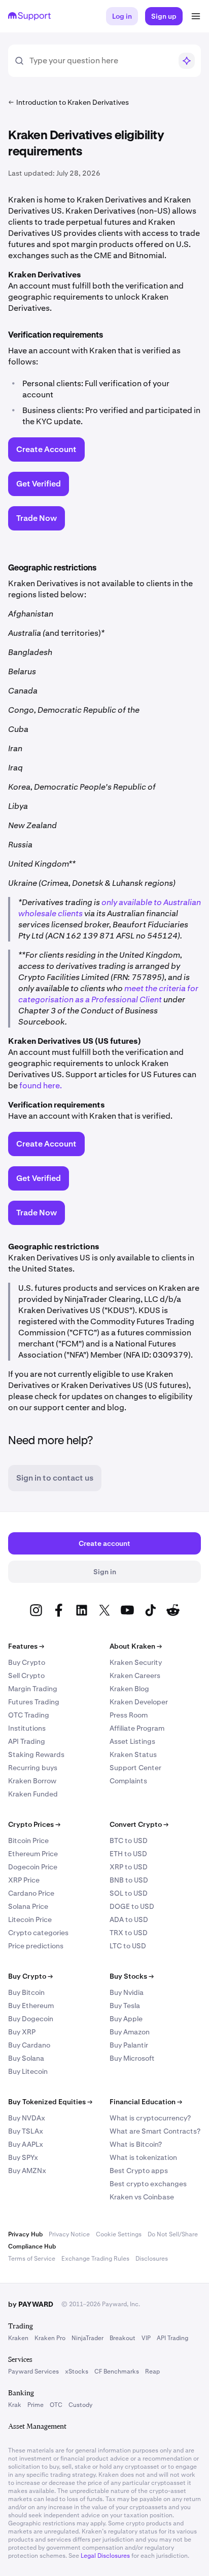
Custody (80, 2405)
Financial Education (146, 2102)
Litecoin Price (30, 1919)
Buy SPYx (23, 2157)
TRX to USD (129, 1933)
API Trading (27, 1741)
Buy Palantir (129, 2045)
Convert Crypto (139, 1824)
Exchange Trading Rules (95, 2259)
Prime (36, 2405)
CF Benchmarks (117, 2371)
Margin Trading (33, 1689)
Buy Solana (26, 2058)
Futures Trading (34, 1702)
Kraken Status (133, 1754)
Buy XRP (22, 2032)
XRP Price (24, 1880)
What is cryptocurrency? (150, 2118)
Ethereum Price (33, 1854)
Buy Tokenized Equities (50, 2102)
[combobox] (100, 61)
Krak (15, 2405)
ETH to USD (128, 1854)
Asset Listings (132, 1741)
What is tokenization (143, 2157)
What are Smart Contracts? (155, 2131)
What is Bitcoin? (136, 2144)
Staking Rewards (36, 1754)
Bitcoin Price (28, 1841)
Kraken (18, 2338)
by (31, 2304)
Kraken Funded (33, 1794)
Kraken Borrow (32, 1781)
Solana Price (28, 1906)
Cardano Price (31, 1893)
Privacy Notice (69, 2234)
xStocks (77, 2371)
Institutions (27, 1728)
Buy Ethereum (31, 2006)
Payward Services (33, 2371)
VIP (146, 2338)
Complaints (128, 1781)
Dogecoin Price (33, 1867)
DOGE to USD (132, 1906)
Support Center (135, 1768)
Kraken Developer (139, 1702)
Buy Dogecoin (31, 2019)
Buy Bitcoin (26, 1992)
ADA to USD (129, 1919)
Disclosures (152, 2259)
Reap (152, 2371)
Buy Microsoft (132, 2058)
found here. (40, 1086)
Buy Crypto (27, 1662)
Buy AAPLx (26, 2144)
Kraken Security (136, 1662)
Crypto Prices (34, 1824)
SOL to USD (129, 1893)
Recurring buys (33, 1768)
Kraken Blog (129, 1689)
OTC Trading (29, 1715)
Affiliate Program (137, 1728)
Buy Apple (126, 2019)
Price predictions (36, 1946)
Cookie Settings (119, 2234)
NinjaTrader (88, 2338)
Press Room (129, 1715)
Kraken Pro (50, 2338)
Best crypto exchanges (148, 2184)
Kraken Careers (135, 1675)
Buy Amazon (130, 2032)
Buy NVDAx (27, 2118)
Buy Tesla (125, 2006)
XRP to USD (129, 1867)
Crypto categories (38, 1933)
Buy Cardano (29, 2045)
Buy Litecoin (28, 2071)
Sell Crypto (26, 1675)
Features (26, 1646)
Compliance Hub (32, 2246)
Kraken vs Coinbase (142, 2197)
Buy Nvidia (127, 1992)
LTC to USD (128, 1946)
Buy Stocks (132, 1976)
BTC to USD (129, 1841)
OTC (56, 2405)
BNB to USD (129, 1880)
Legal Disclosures (105, 2556)
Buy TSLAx (26, 2131)
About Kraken (136, 1646)
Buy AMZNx (27, 2171)
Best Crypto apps (139, 2171)
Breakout (123, 2338)
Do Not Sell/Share (173, 2234)
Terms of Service (32, 2259)
